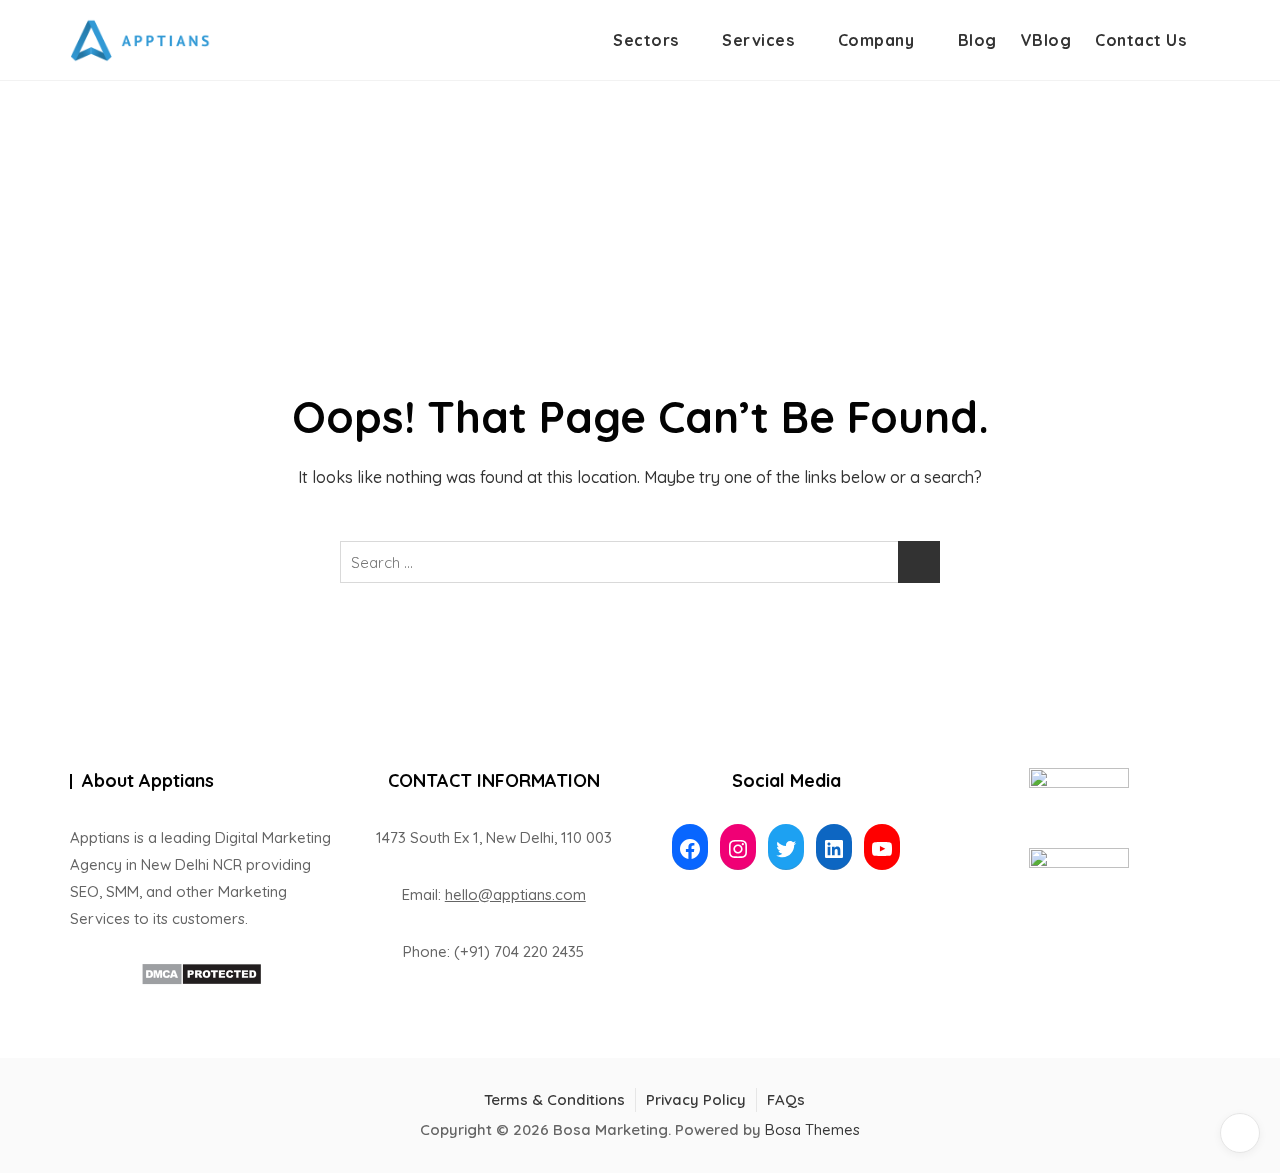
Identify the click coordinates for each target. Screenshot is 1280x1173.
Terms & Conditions (554, 1099)
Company (876, 40)
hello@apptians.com (515, 894)
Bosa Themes (812, 1129)
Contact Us (1140, 40)
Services (758, 40)
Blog (977, 40)
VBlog (1046, 40)
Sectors (646, 40)
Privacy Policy (696, 1099)
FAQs (786, 1099)
